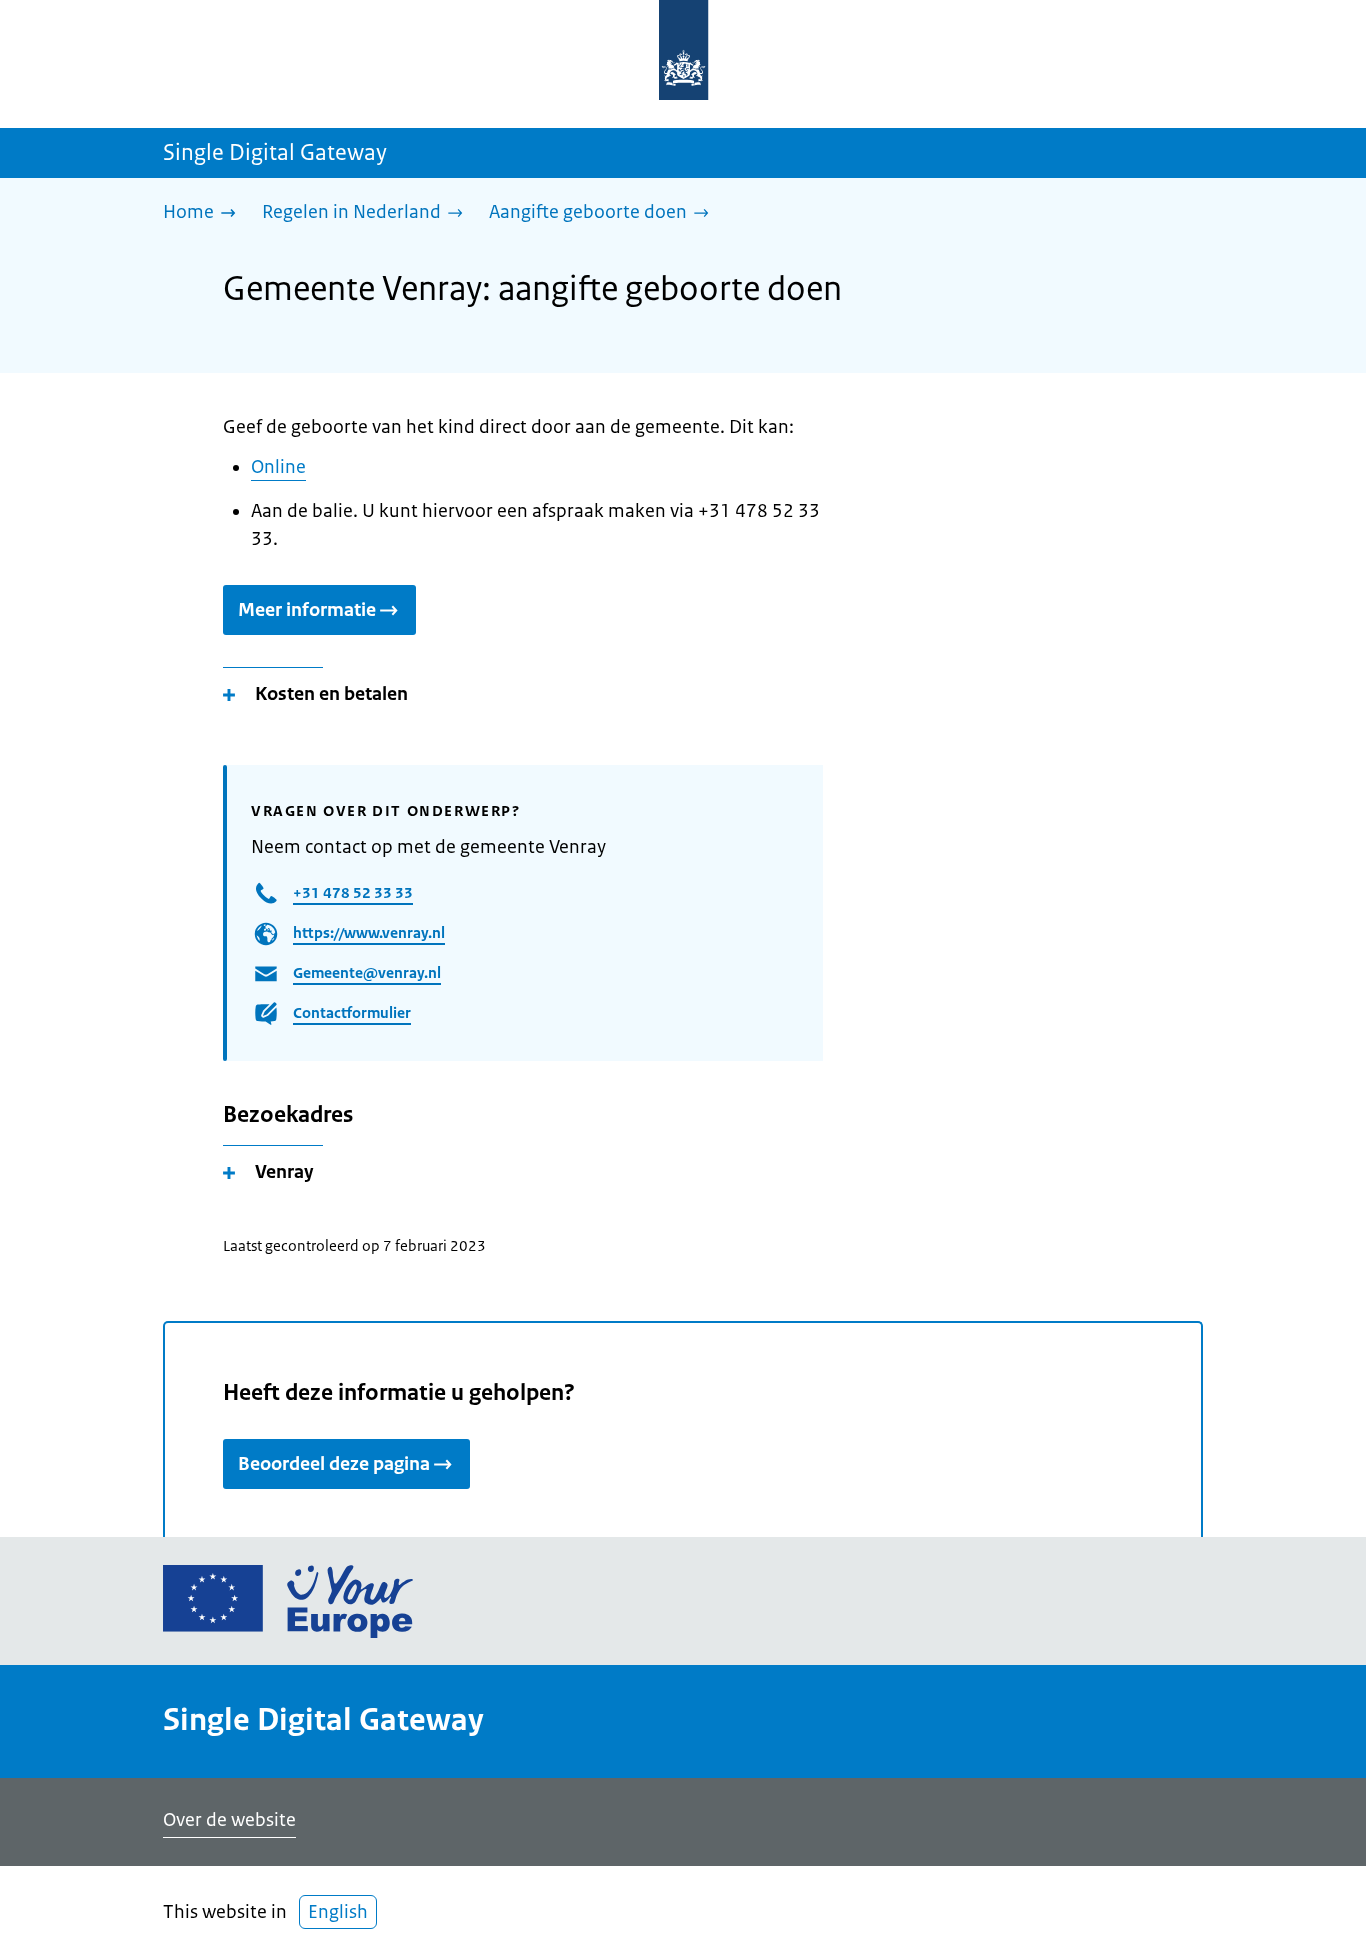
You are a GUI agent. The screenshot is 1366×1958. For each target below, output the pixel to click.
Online (278, 467)
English (338, 1912)
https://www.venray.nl (369, 932)
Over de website (229, 1820)
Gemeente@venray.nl (367, 972)
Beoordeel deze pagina (334, 1464)
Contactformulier (352, 1012)
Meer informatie (307, 610)
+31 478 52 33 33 (353, 892)
